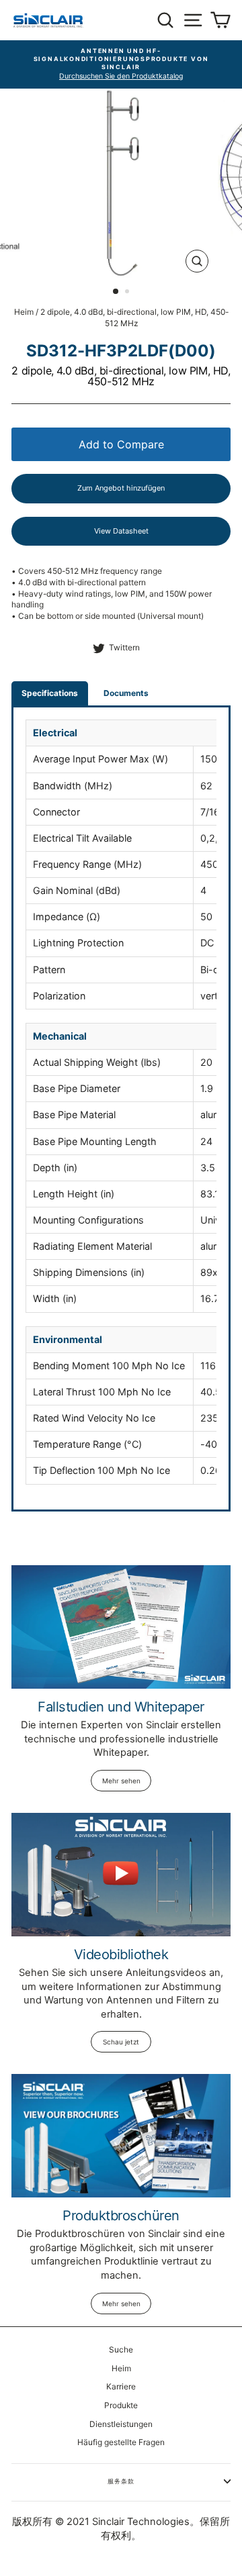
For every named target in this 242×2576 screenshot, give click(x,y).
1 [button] (116, 292)
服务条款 (121, 2481)
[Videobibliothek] (121, 1874)
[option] (121, 64)
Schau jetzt (121, 2042)
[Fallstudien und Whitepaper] (121, 1627)
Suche (121, 2349)
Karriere (121, 2386)
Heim (24, 312)
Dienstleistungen (121, 2424)
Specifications (50, 693)
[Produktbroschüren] (121, 2135)
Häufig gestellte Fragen (121, 2442)
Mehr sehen (121, 1781)
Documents (126, 693)
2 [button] (128, 293)
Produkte (121, 2405)
